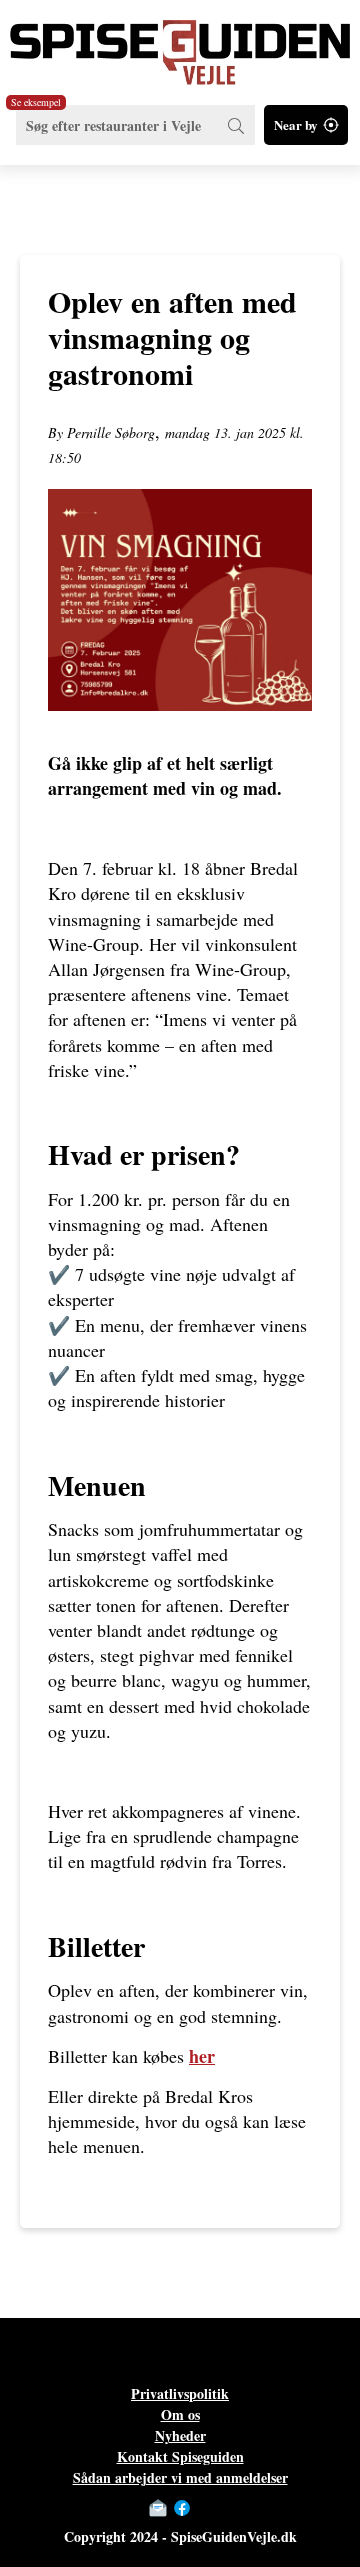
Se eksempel (36, 102)
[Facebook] (182, 2508)
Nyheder (180, 2435)
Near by (296, 124)
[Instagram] (202, 2508)
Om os (180, 2414)
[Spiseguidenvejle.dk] (180, 42)
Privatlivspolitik (180, 2393)
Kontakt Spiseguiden (180, 2456)
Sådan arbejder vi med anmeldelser (180, 2477)
